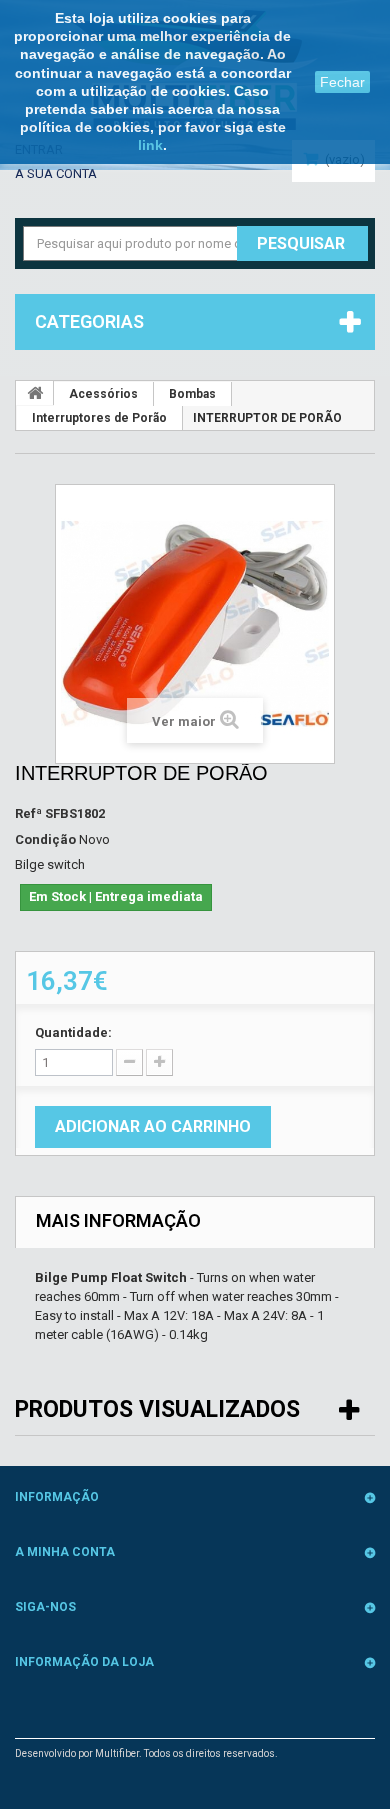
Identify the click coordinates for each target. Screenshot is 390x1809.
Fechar (342, 82)
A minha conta (65, 1552)
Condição (45, 839)
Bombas (192, 394)
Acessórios (103, 394)
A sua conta (56, 173)
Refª (28, 813)
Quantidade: (73, 1032)
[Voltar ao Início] (35, 393)
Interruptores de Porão (99, 418)
